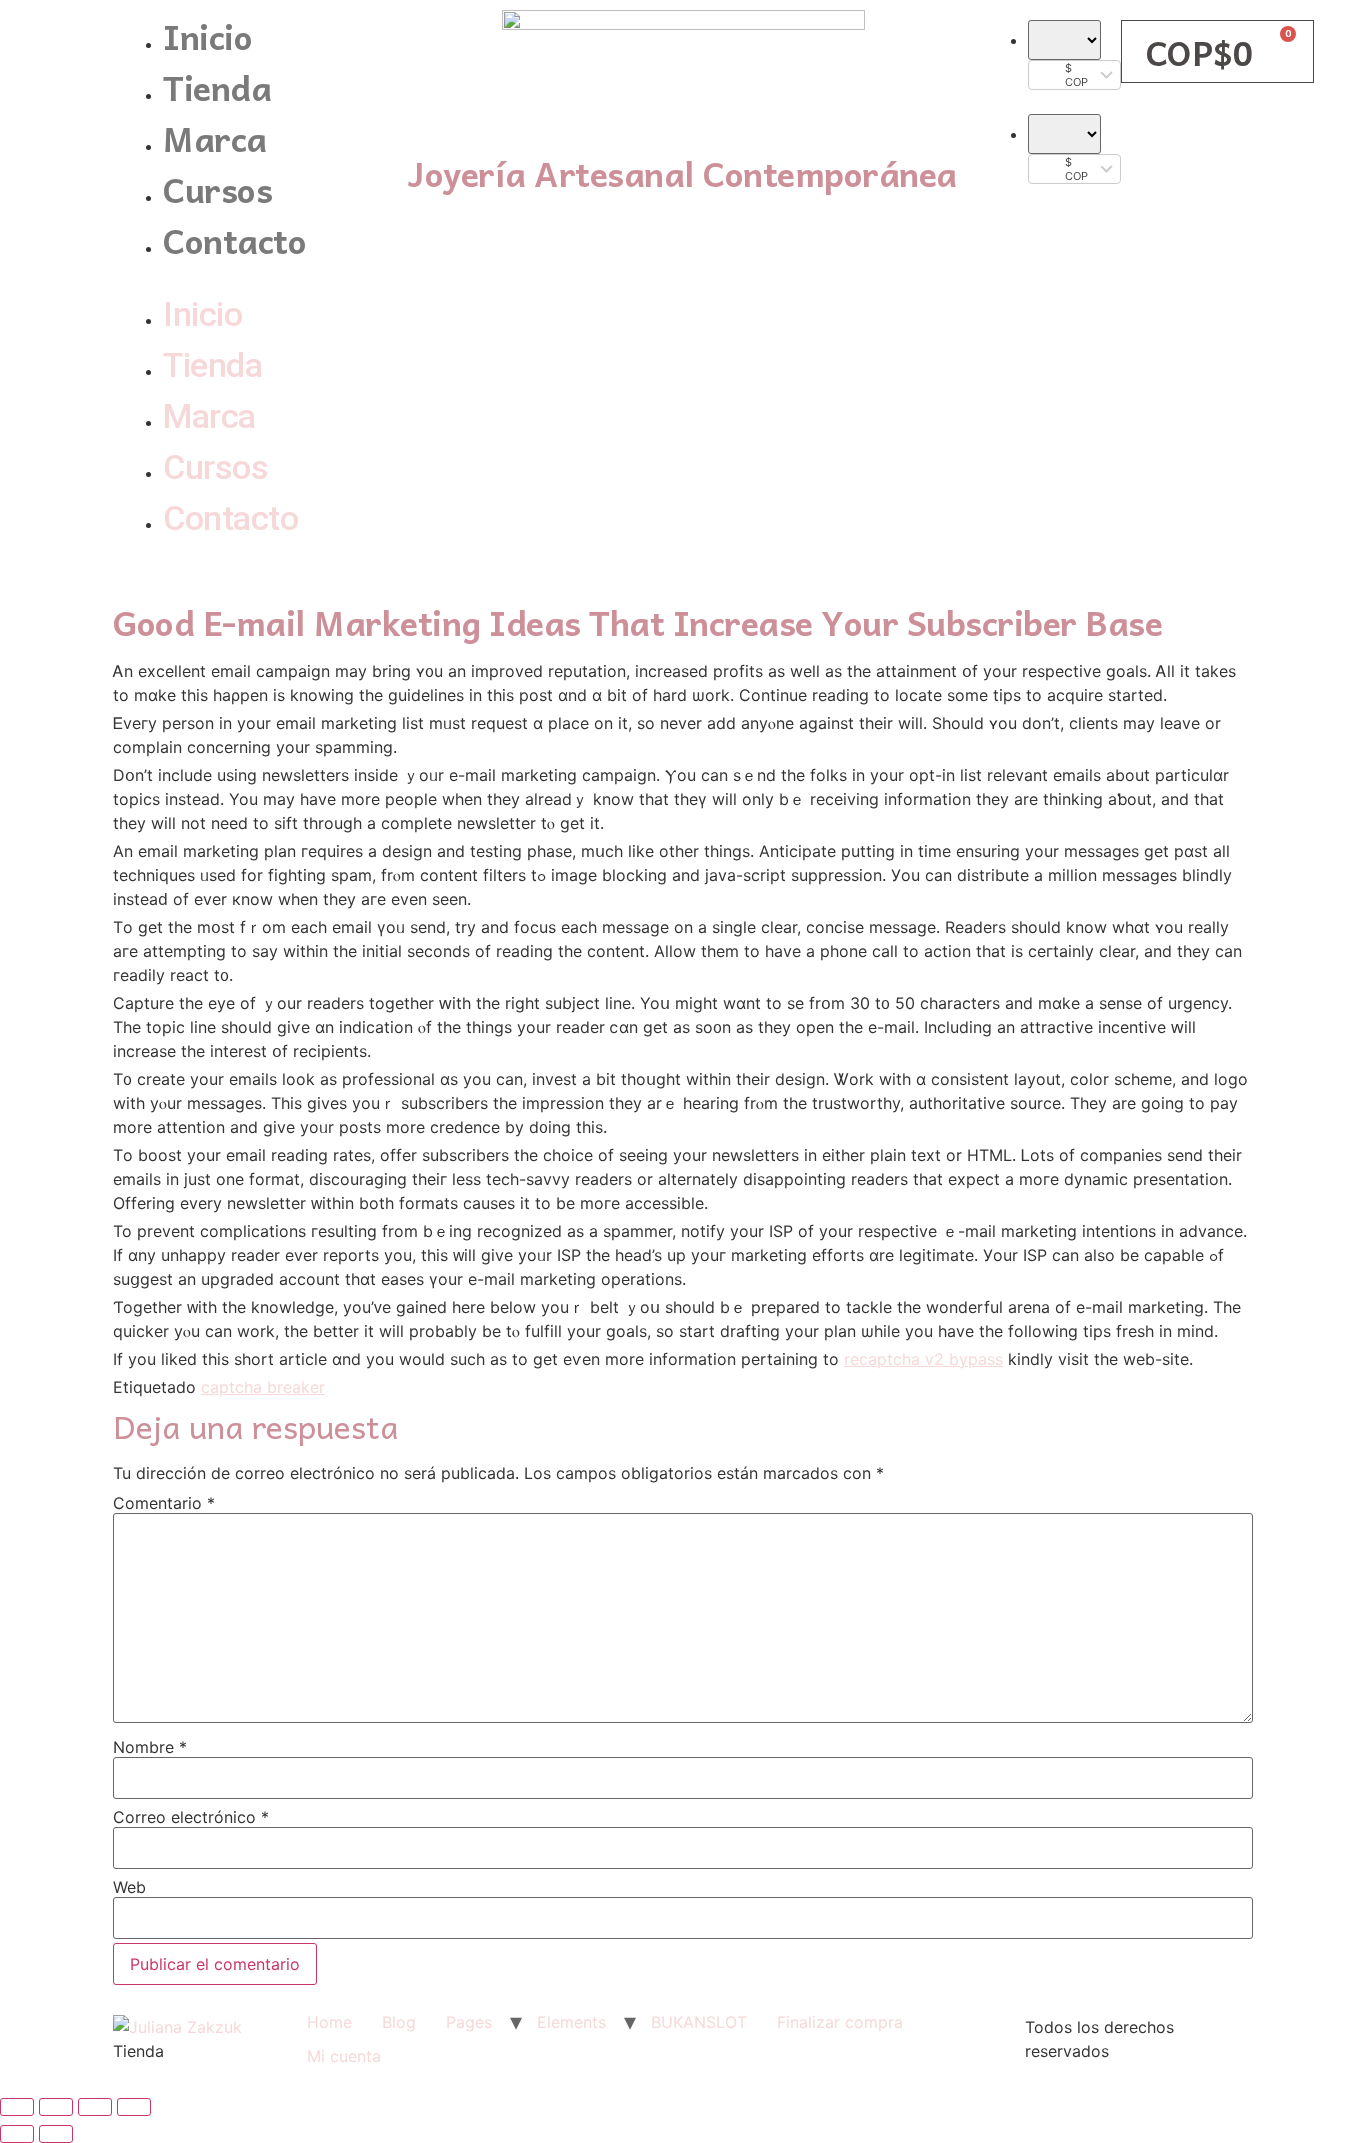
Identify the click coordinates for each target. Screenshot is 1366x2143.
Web (129, 1887)
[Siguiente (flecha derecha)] (56, 2134)
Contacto (234, 239)
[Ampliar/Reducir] (134, 2107)
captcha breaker (263, 1387)
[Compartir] (56, 2107)
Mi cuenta (344, 2056)
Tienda (217, 86)
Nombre (150, 1747)
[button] (255, 277)
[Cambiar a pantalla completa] (95, 2107)
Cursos (217, 188)
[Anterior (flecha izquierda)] (17, 2134)
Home (329, 2022)
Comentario (164, 1503)
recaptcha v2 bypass (923, 1359)
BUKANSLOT (699, 2022)
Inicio (207, 35)
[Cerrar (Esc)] (17, 2107)
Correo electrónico (191, 1817)
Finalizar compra (840, 2022)
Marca (215, 137)
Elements (571, 2022)
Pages (469, 2022)
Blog (399, 2022)
